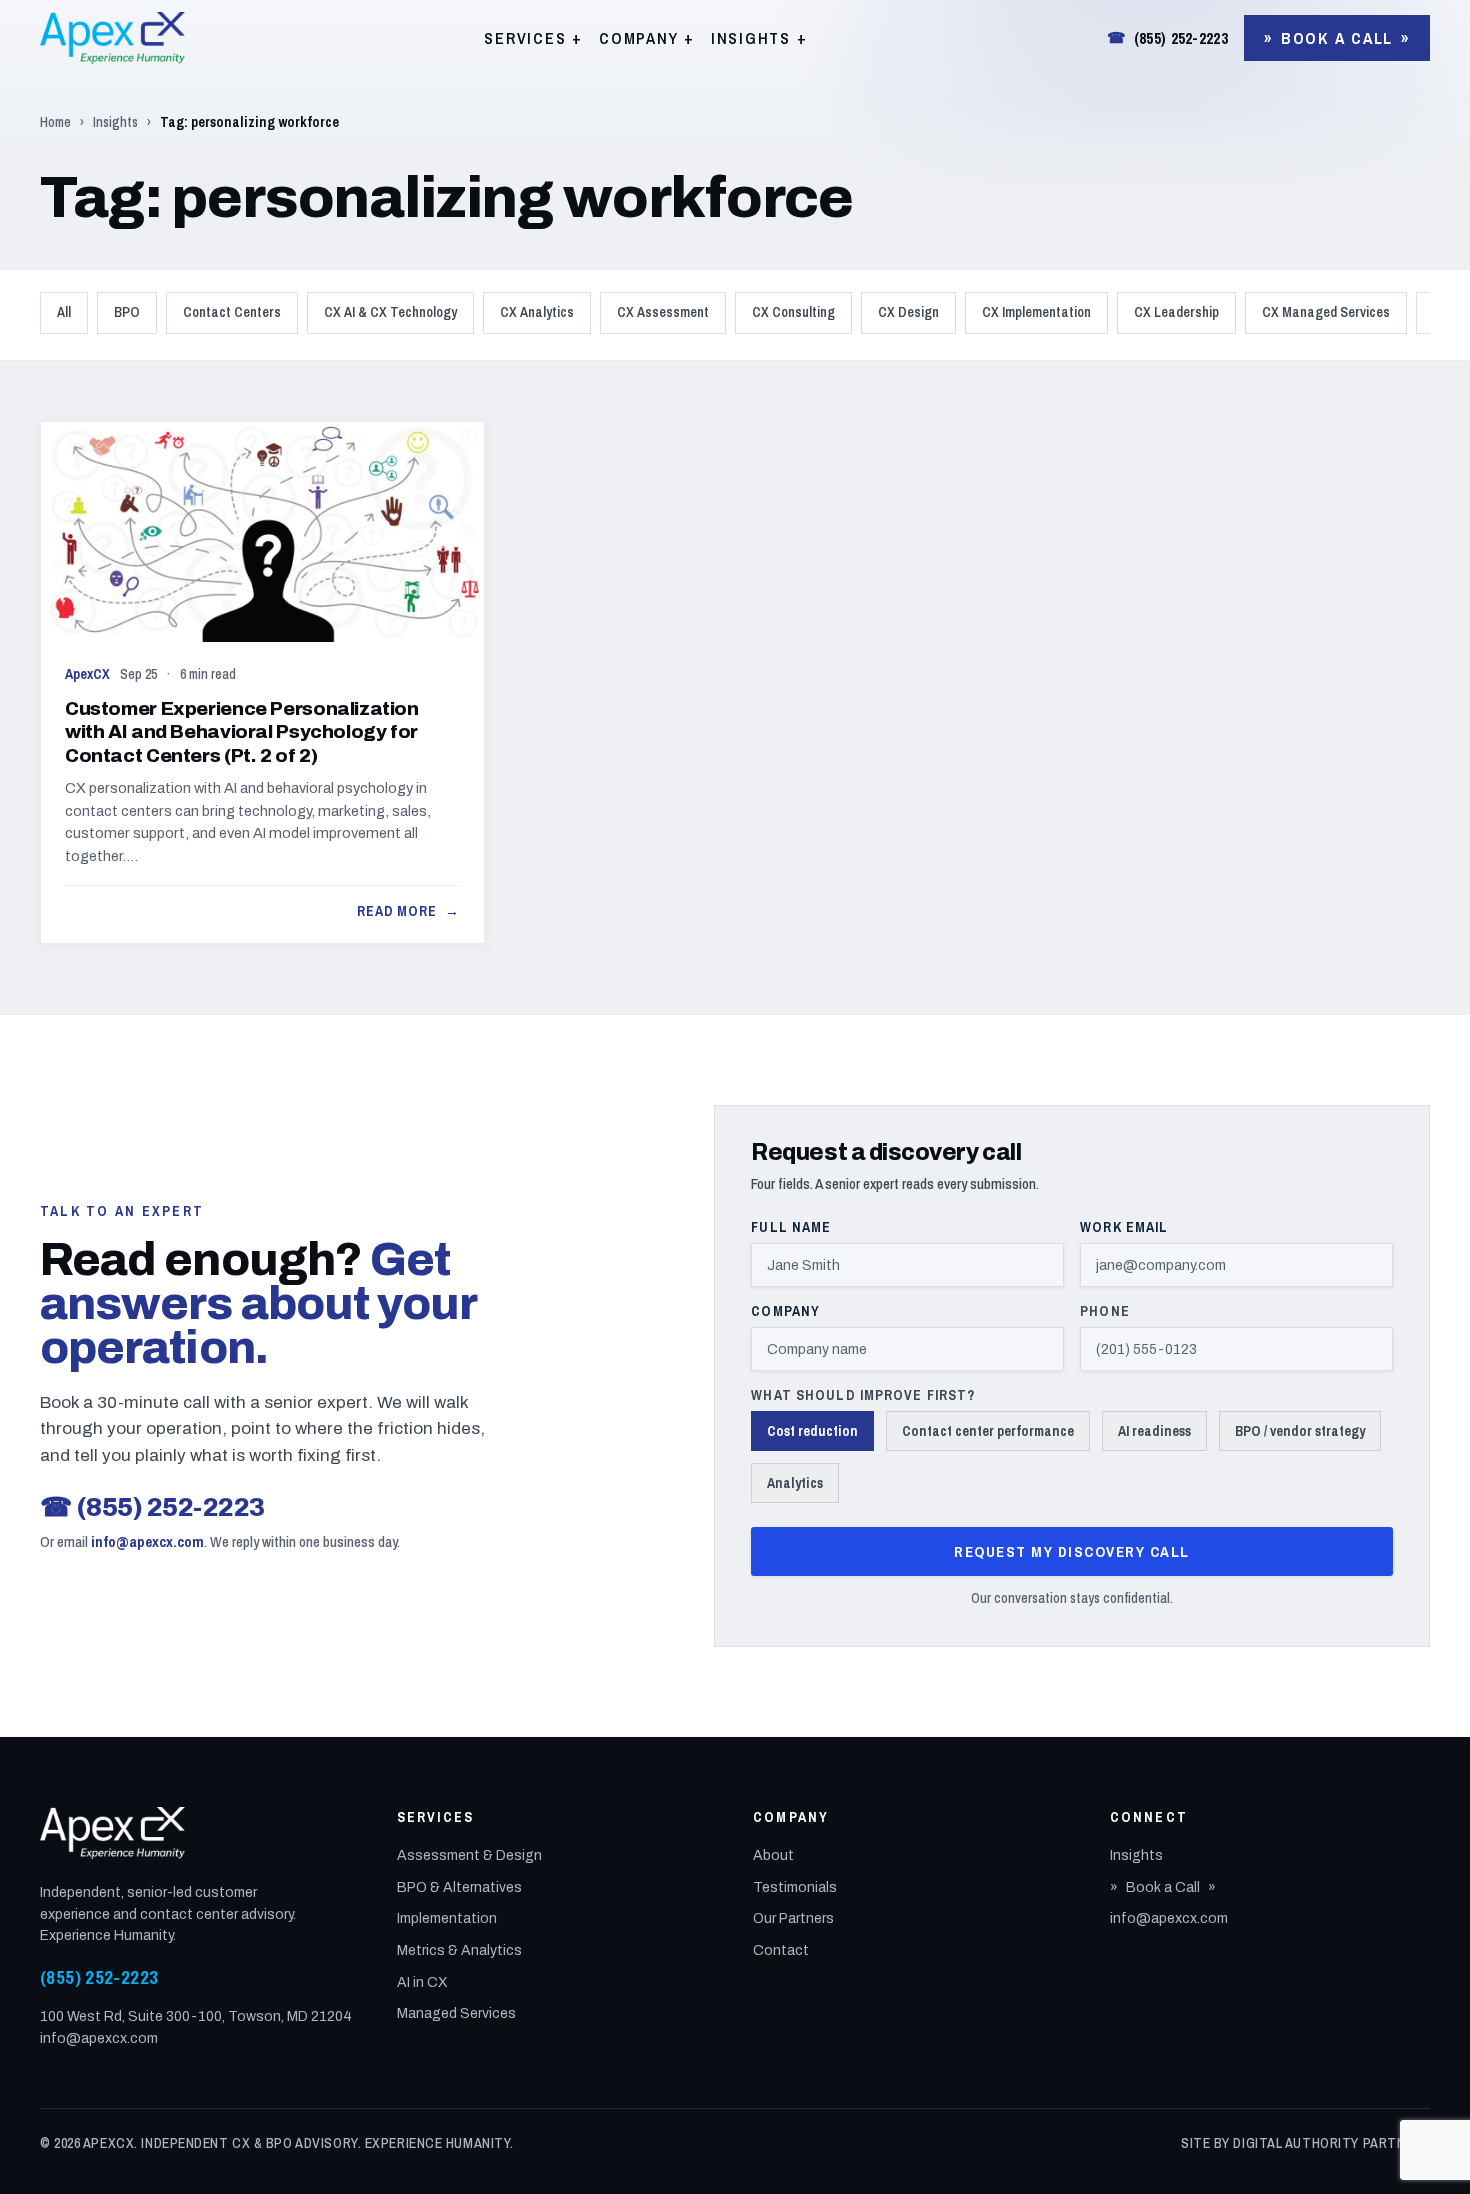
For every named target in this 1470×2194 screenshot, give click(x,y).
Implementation (447, 1918)
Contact (781, 1950)
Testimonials (795, 1887)
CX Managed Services (1326, 312)
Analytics (795, 1483)
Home (55, 122)
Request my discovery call (1072, 1551)
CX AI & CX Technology (390, 312)
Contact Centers (232, 312)
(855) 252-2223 (1167, 38)
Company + (647, 38)
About (773, 1855)
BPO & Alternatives (459, 1887)
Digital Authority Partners (1331, 2143)
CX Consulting (793, 312)
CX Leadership (1176, 312)
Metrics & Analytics (459, 1950)
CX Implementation (1036, 312)
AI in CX (422, 1982)
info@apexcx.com (147, 1541)
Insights (115, 122)
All (64, 312)
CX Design (908, 312)
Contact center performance (988, 1431)
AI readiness (1154, 1431)
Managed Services (456, 2013)
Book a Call (1337, 38)
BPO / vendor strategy (1300, 1431)
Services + (533, 38)
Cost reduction (812, 1431)
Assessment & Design (469, 1855)
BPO (127, 312)
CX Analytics (537, 312)
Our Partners (793, 1918)
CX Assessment (663, 312)
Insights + (759, 38)
